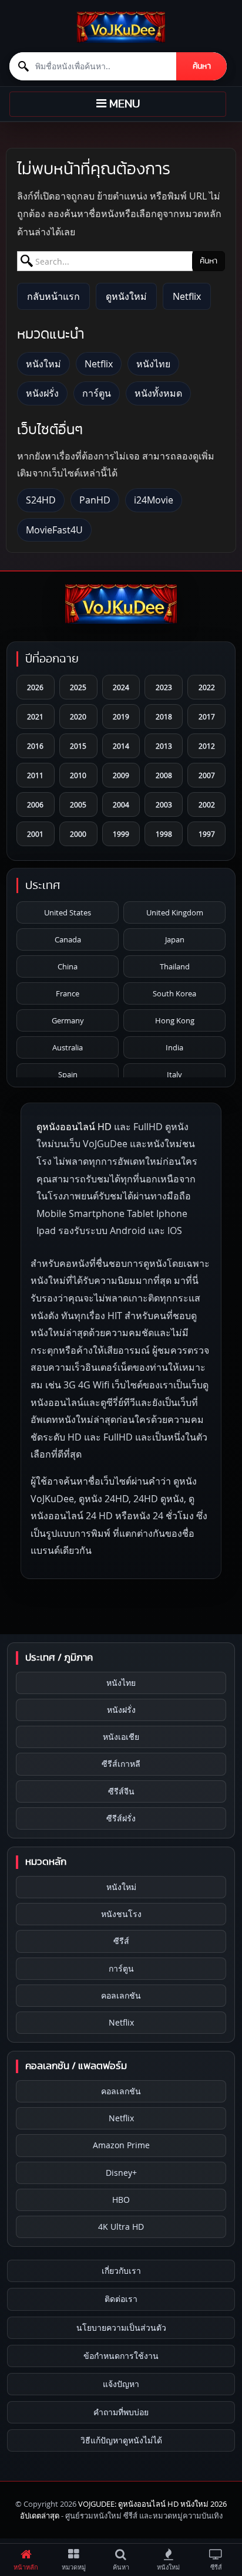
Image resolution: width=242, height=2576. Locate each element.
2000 (78, 834)
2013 (164, 746)
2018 (164, 716)
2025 (78, 687)
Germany (68, 1020)
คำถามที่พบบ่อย (121, 2412)
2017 (207, 716)
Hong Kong (175, 1020)
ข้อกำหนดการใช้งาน (121, 2356)
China (68, 966)
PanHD (95, 500)
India (174, 1047)
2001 (35, 834)
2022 (207, 687)
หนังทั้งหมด (158, 393)
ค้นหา (202, 66)
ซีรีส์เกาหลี (121, 1764)
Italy (174, 1074)
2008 (164, 775)
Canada (68, 939)
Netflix (187, 296)
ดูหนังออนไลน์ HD (74, 1127)
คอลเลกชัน (121, 1995)
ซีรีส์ (121, 1941)
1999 (121, 834)
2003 (164, 804)
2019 (121, 716)
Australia (68, 1047)
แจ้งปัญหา (121, 2384)
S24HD (41, 500)
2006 (35, 804)
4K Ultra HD (121, 2227)
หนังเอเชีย (121, 1737)
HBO (121, 2200)
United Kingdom (175, 912)
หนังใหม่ (43, 364)
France (68, 993)
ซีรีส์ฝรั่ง (121, 1818)
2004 (121, 804)
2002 (207, 804)
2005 (78, 804)
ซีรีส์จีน (121, 1791)
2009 (121, 775)
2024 (121, 687)
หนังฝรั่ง (42, 393)
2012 (207, 746)
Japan (175, 939)
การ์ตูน (97, 393)
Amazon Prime (121, 2145)
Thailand (175, 966)
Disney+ (121, 2173)
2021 (35, 716)
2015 (78, 746)
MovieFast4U (54, 530)
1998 (164, 834)
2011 (35, 775)
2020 (78, 716)
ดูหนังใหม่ (126, 296)
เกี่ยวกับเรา (121, 2271)
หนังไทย (153, 364)
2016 (35, 746)
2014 (121, 746)
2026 (35, 687)
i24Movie (154, 500)
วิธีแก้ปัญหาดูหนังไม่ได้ (121, 2440)
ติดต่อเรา (121, 2299)
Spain (68, 1074)
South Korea (174, 993)
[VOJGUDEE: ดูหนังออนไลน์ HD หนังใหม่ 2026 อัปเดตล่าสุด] (121, 27)
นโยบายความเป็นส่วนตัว (121, 2327)
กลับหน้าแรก (53, 296)
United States (68, 912)
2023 (164, 687)
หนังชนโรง (121, 1914)
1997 (207, 834)
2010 (78, 775)
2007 (207, 775)
